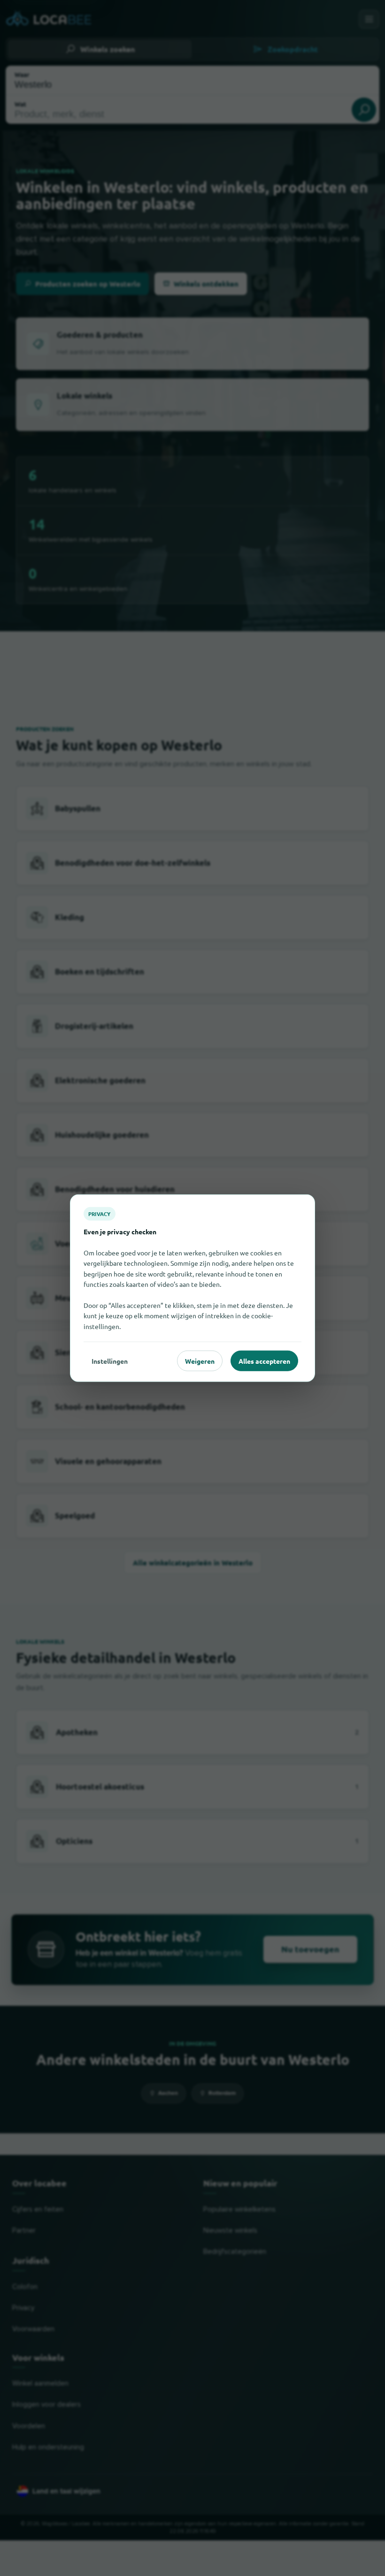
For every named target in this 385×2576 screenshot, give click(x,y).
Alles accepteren (264, 1360)
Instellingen (110, 1360)
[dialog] (192, 1288)
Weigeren (200, 1360)
